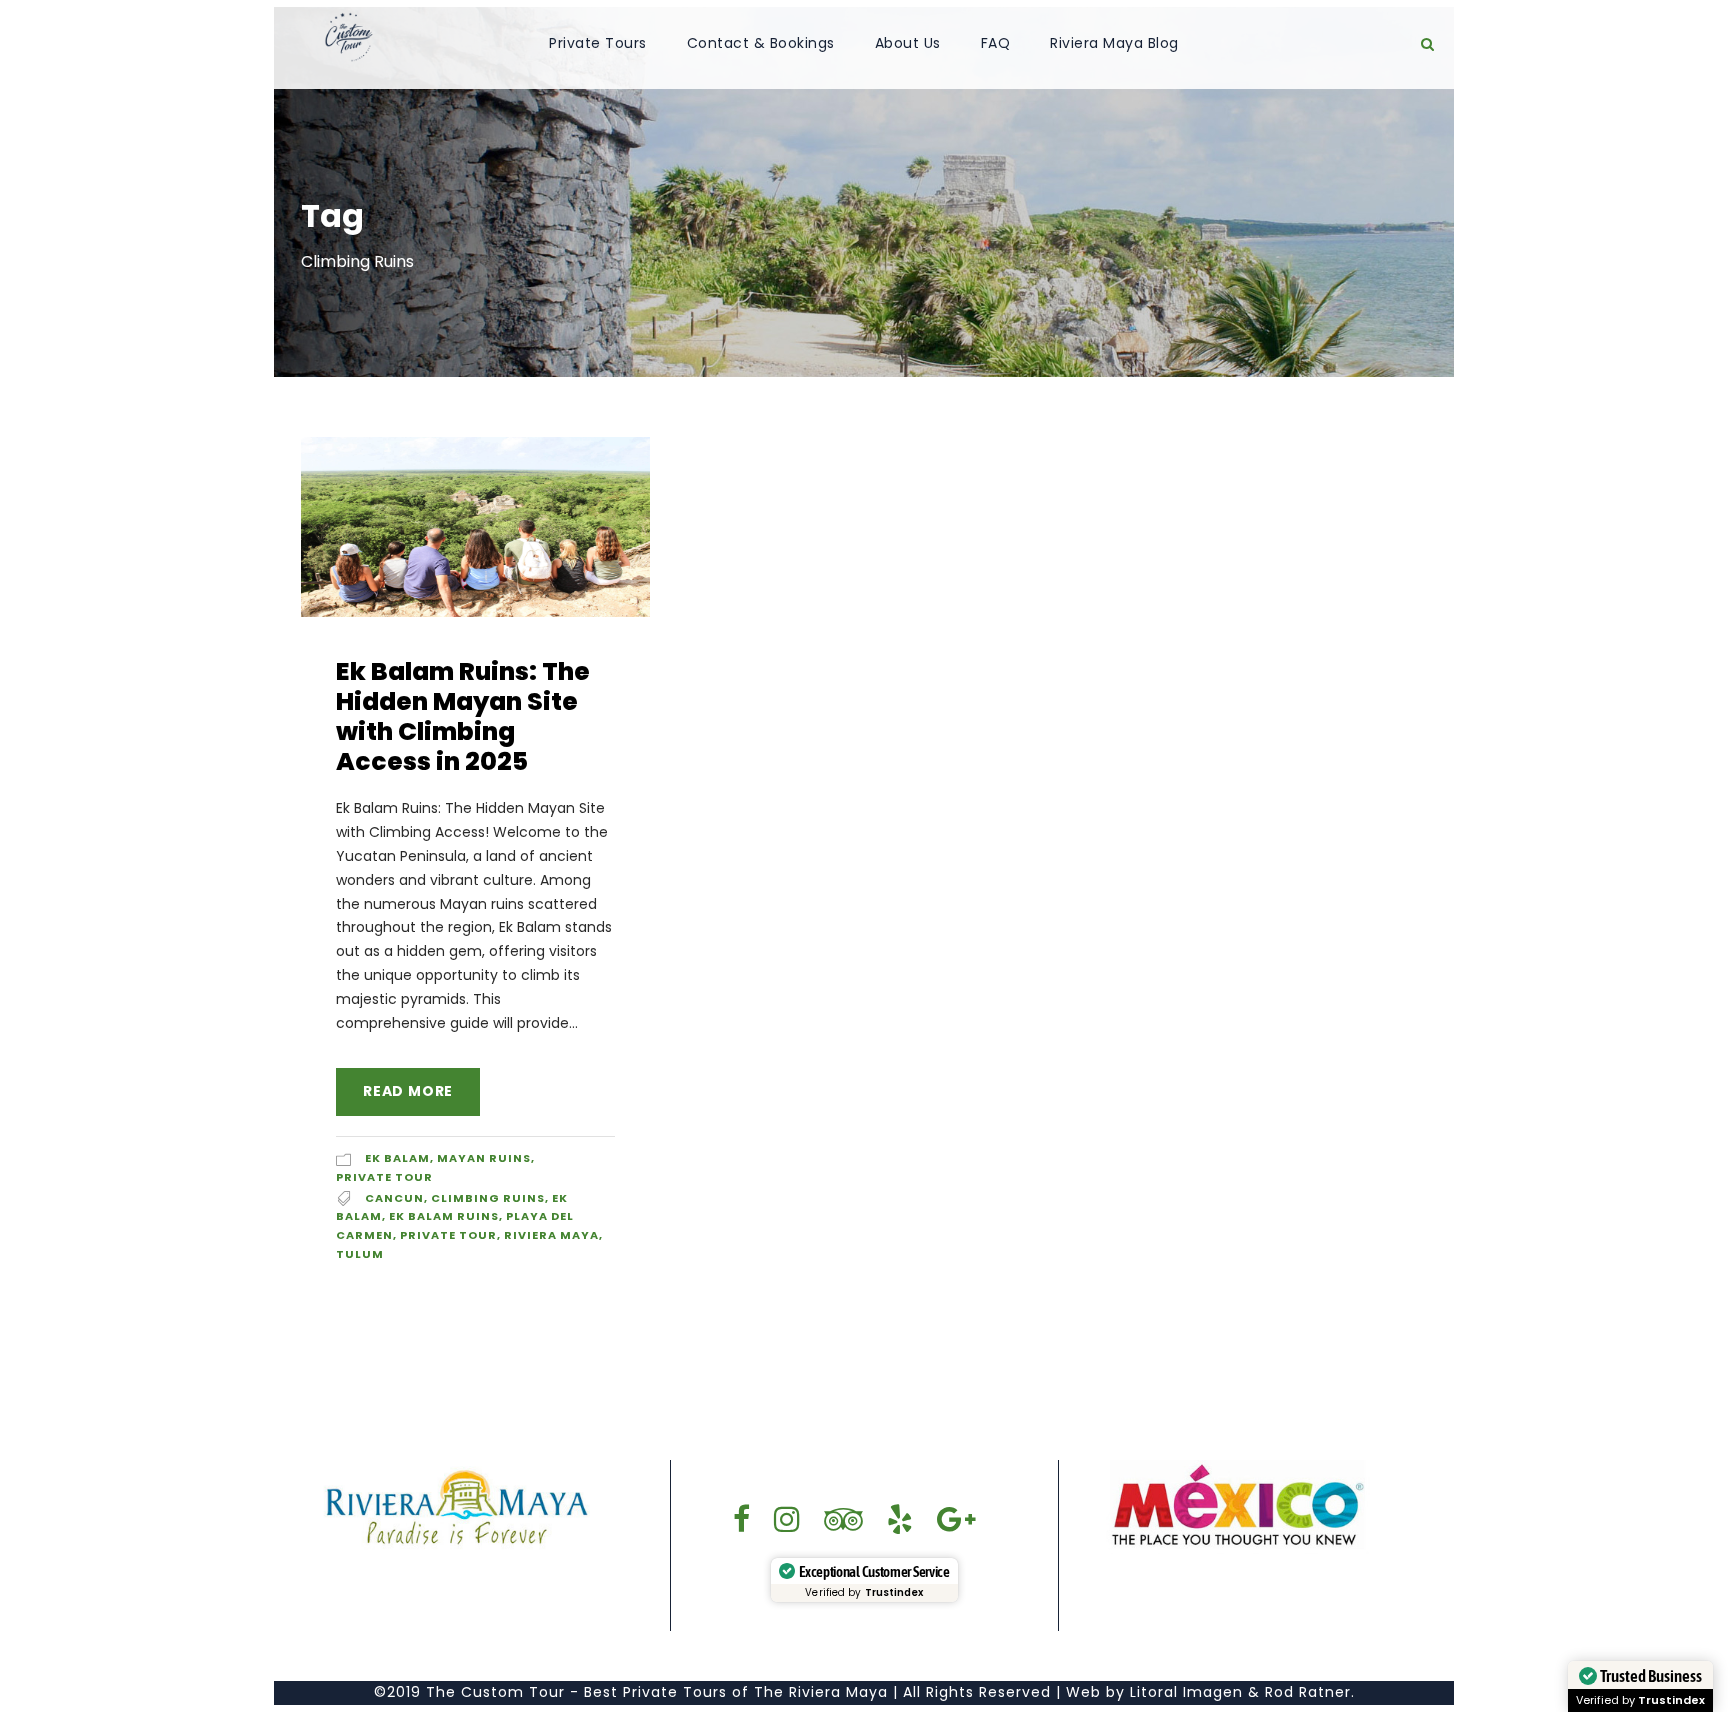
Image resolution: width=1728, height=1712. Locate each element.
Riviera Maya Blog (1114, 43)
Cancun (394, 1198)
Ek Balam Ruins (444, 1216)
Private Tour (384, 1177)
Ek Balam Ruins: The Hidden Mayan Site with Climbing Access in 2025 (463, 716)
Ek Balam (397, 1158)
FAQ (996, 43)
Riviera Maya (551, 1235)
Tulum (360, 1254)
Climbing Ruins (488, 1198)
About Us (908, 43)
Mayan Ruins (484, 1158)
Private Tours (598, 43)
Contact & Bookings (761, 43)
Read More (408, 1091)
